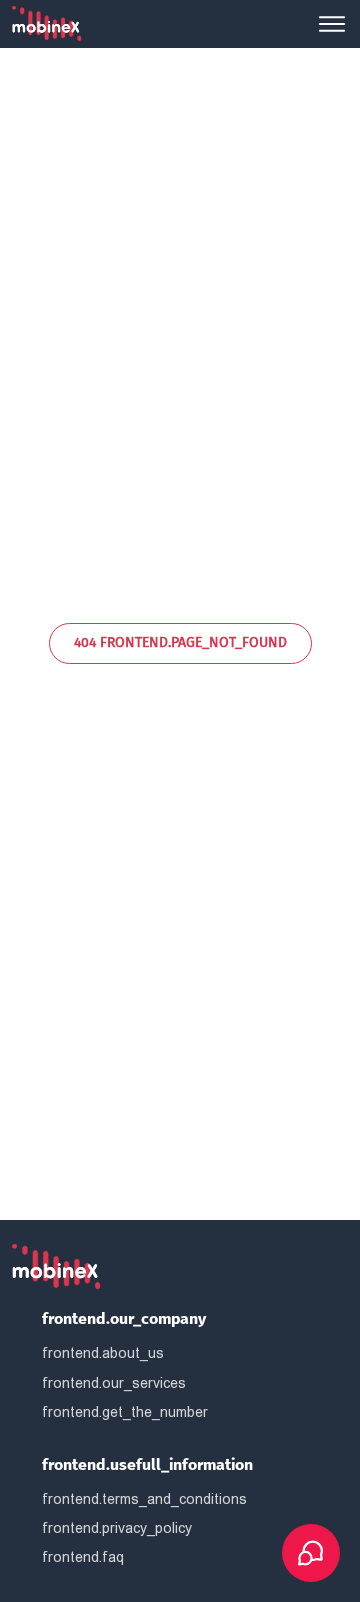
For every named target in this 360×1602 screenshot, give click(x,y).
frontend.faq (83, 1557)
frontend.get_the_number (125, 1412)
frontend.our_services (114, 1383)
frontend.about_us (103, 1353)
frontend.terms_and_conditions (144, 1499)
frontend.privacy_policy (117, 1528)
